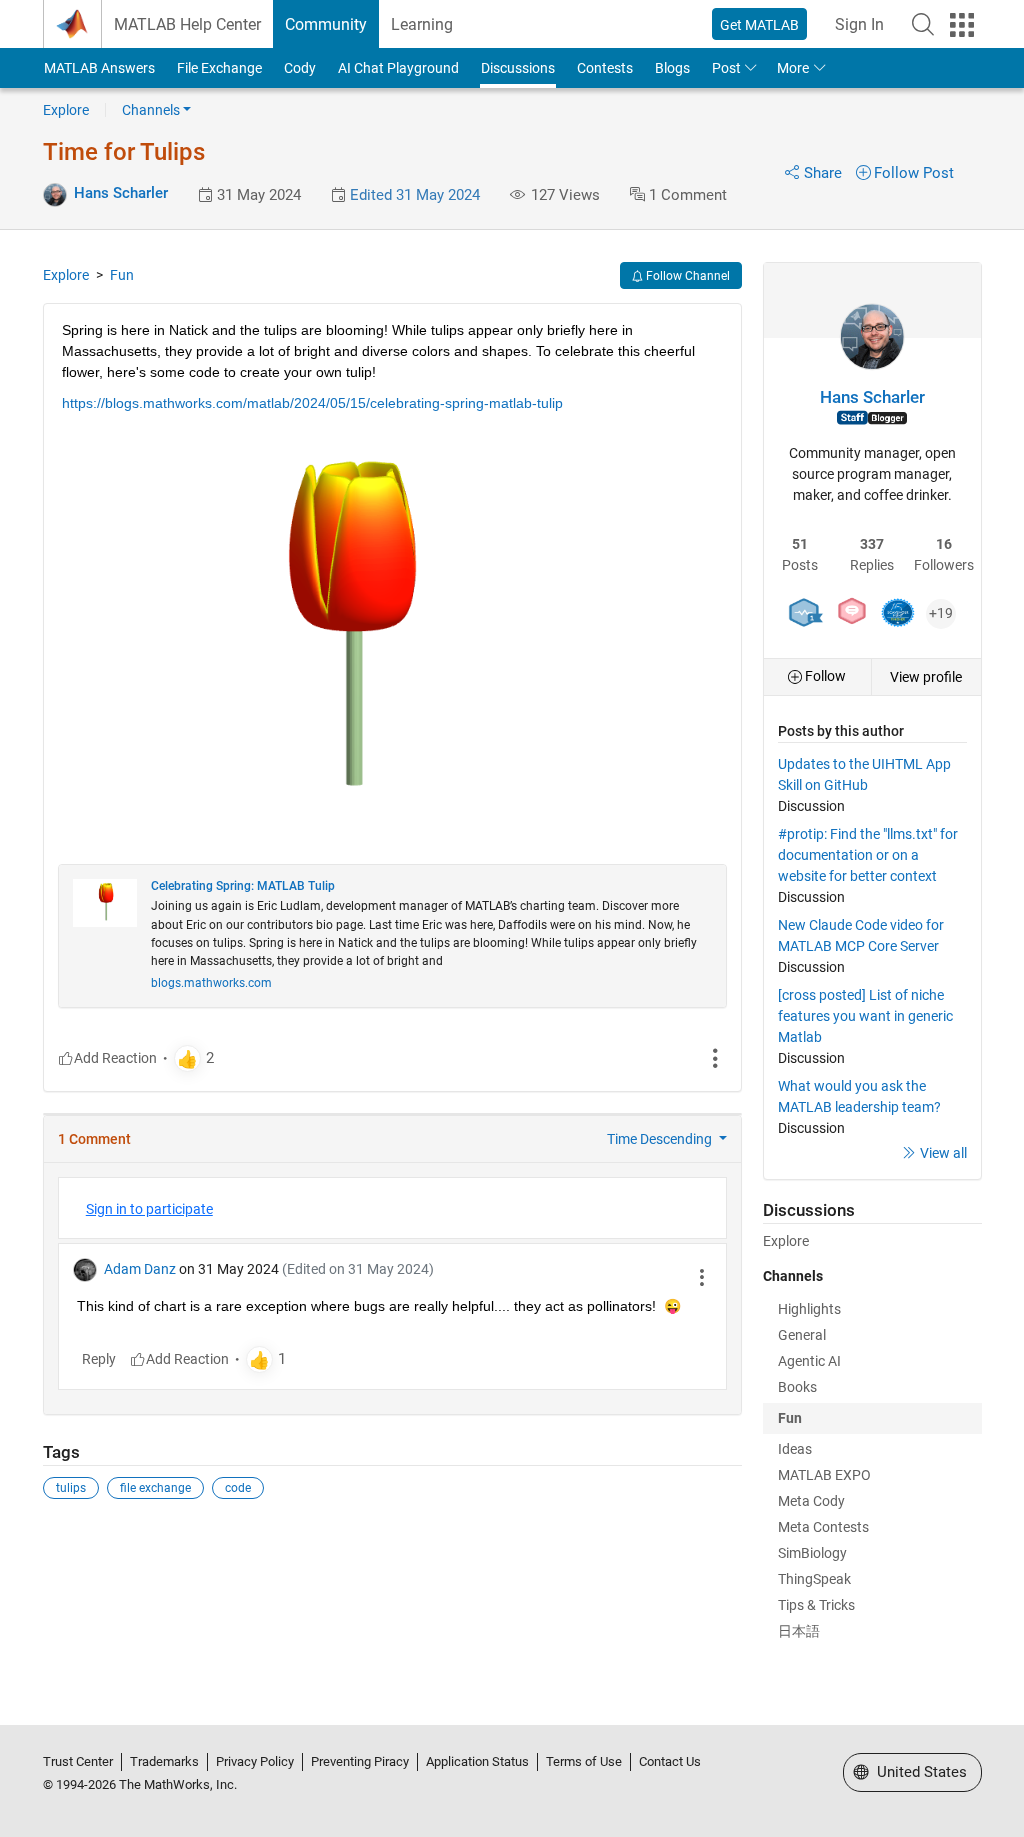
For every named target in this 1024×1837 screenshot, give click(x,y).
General (802, 1335)
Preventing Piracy (360, 1761)
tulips (71, 1488)
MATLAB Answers (99, 68)
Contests (605, 68)
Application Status (477, 1761)
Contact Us (670, 1761)
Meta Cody (811, 1501)
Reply (99, 1359)
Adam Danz (140, 1269)
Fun (122, 275)
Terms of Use (584, 1761)
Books (797, 1387)
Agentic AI (809, 1361)
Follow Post (914, 173)
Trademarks (164, 1761)
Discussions (518, 68)
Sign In (859, 24)
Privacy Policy (255, 1761)
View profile (926, 677)
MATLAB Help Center (187, 24)
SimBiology (812, 1553)
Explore (66, 110)
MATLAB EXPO (824, 1475)
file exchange (155, 1488)
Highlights (809, 1309)
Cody (300, 68)
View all (943, 1153)
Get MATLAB (759, 25)
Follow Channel (686, 276)
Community (326, 24)
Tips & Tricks (816, 1605)
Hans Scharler (121, 193)
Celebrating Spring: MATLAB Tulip (243, 886)
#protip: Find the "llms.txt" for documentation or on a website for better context (868, 855)
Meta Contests (823, 1527)
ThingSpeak (814, 1579)
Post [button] (726, 68)
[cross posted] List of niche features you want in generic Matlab (865, 1016)
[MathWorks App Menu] (962, 25)
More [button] (793, 68)
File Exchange (219, 68)
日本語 (799, 1631)
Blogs (672, 68)
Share (823, 173)
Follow (824, 676)
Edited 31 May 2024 (415, 195)
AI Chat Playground (398, 68)
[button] (923, 24)
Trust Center (78, 1761)
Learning (422, 24)
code (238, 1488)
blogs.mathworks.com (211, 983)
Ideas (795, 1449)
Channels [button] (151, 110)
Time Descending (661, 1139)
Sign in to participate (149, 1209)
